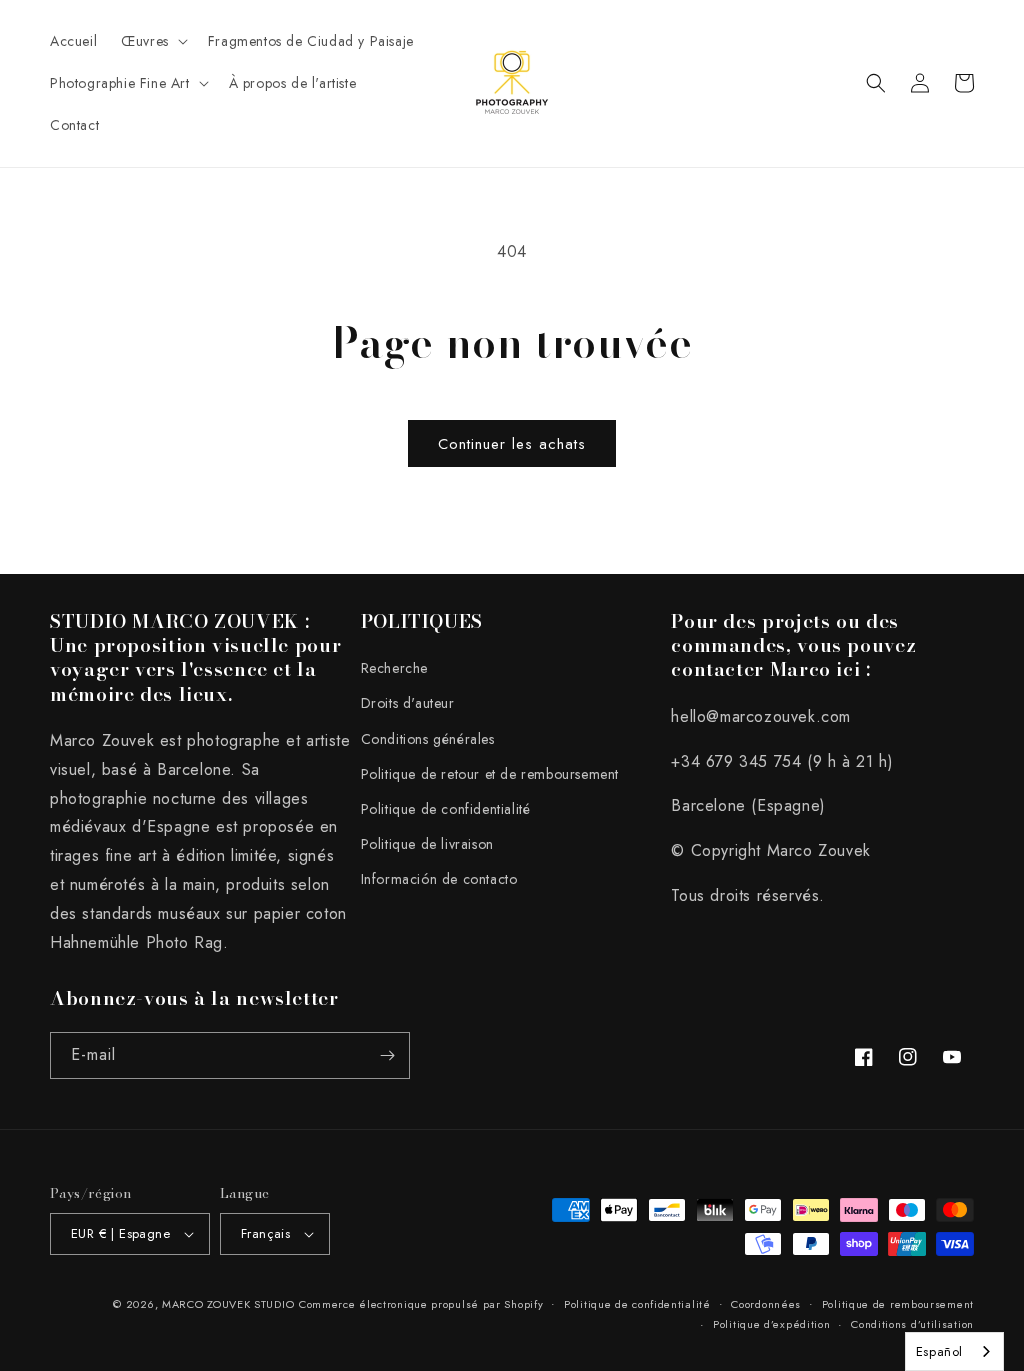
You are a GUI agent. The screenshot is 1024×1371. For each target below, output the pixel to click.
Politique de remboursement (898, 1304)
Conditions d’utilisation (912, 1324)
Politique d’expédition (771, 1324)
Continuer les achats (512, 444)
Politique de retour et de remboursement (490, 774)
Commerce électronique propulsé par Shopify (421, 1304)
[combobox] (954, 1351)
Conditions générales (428, 739)
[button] (152, 41)
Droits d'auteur (408, 703)
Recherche (394, 668)
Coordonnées (766, 1304)
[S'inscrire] (387, 1055)
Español (939, 1351)
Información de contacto (439, 879)
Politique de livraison (427, 844)
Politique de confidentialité (446, 809)
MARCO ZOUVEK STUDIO (228, 1304)
